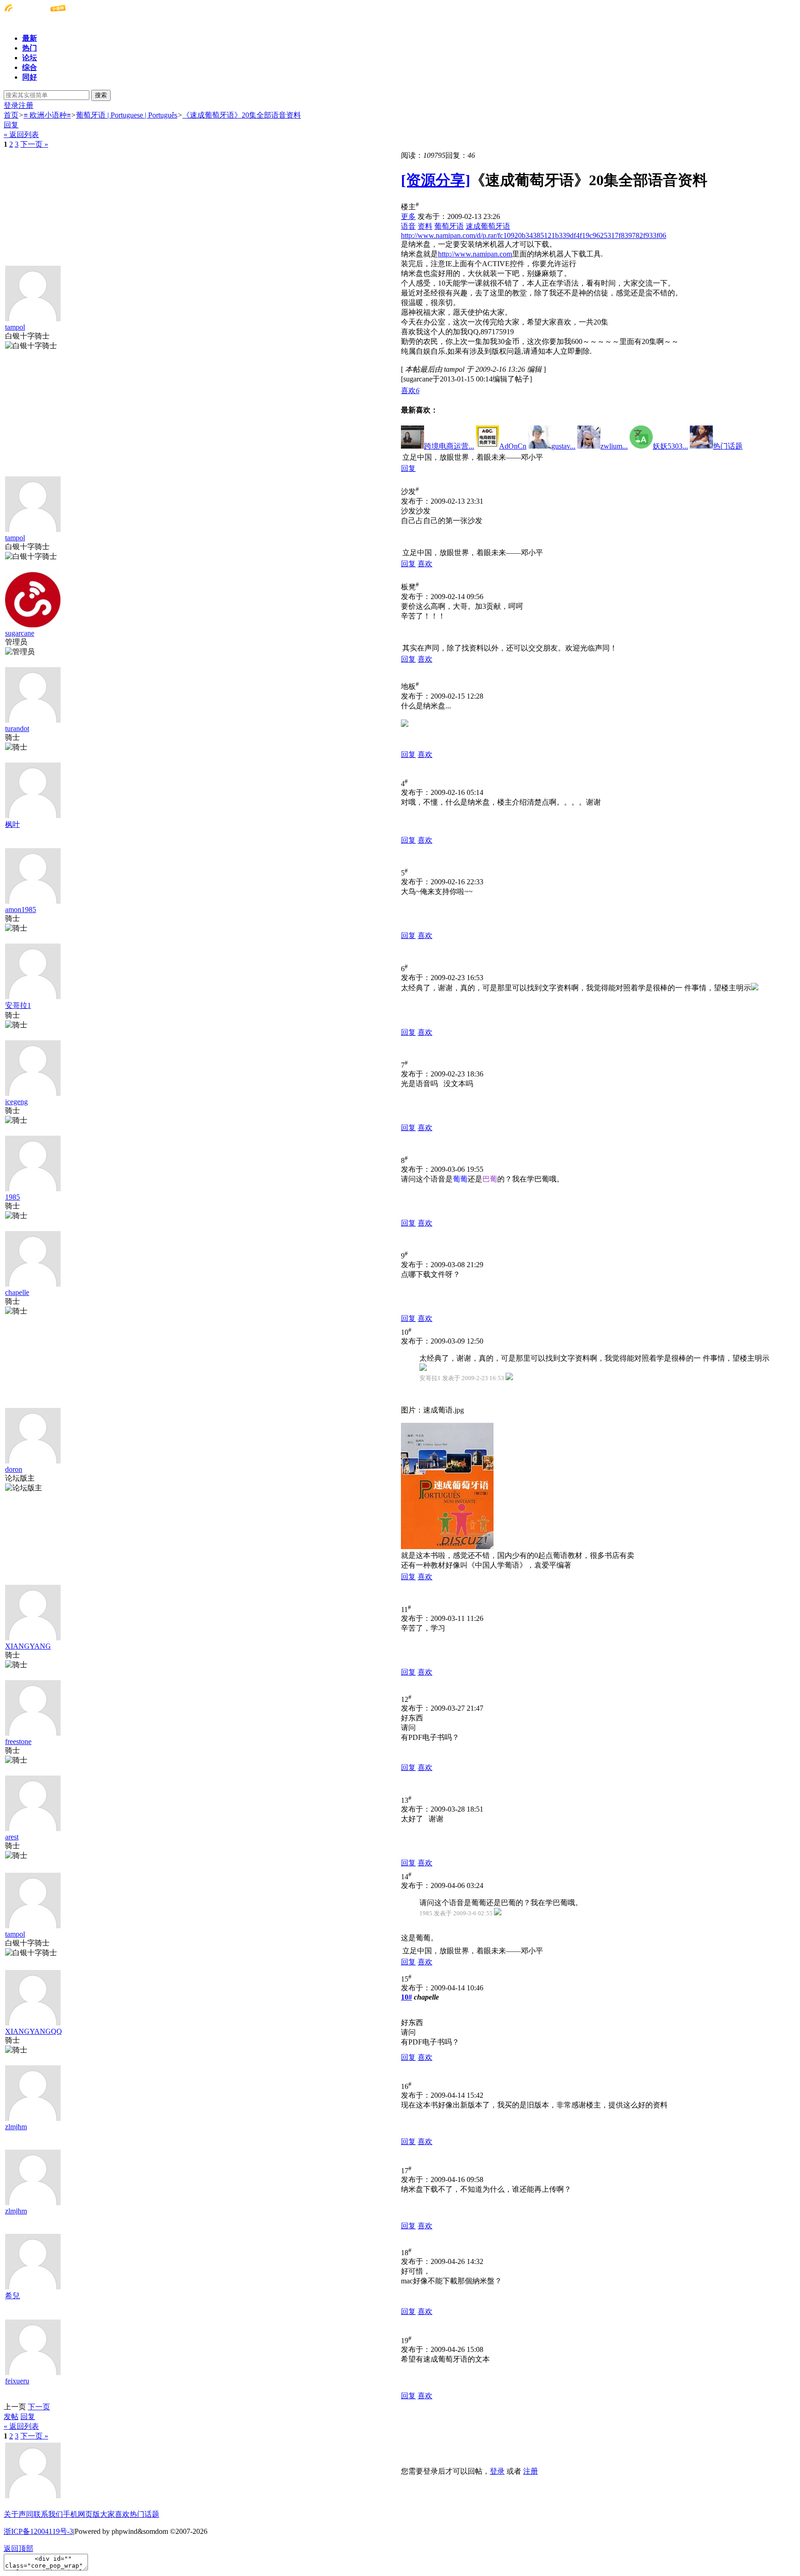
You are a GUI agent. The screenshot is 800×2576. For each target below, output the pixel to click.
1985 (12, 1197)
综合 (30, 67)
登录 (11, 105)
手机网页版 (81, 2514)
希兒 (12, 2296)
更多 (408, 216)
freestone (18, 1741)
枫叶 (12, 824)
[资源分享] (436, 180)
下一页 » (34, 144)
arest (12, 1837)
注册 (26, 105)
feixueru (17, 2381)
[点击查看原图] (447, 1486)
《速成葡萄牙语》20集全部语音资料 (242, 115)
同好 (30, 77)
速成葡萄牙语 (488, 226)
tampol (15, 327)
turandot (17, 728)
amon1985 (21, 910)
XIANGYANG (28, 1646)
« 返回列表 (21, 134)
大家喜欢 (115, 2514)
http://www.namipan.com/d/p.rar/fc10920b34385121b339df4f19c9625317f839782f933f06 (534, 235)
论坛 (30, 58)
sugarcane (20, 633)
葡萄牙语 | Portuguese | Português (127, 115)
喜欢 (425, 564)
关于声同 (19, 2514)
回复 (11, 125)
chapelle (17, 1292)
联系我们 (48, 2514)
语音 (408, 226)
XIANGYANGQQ (34, 2031)
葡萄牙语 (449, 226)
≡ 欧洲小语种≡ (47, 115)
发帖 (11, 2417)
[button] (410, 391)
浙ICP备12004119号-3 (38, 2531)
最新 (30, 38)
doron (14, 1469)
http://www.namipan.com (475, 254)
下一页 (39, 2407)
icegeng (16, 1102)
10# (406, 1997)
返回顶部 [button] (19, 2548)
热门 (30, 48)
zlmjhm (16, 2127)
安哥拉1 (18, 1005)
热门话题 (144, 2514)
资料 (425, 226)
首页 (11, 115)
